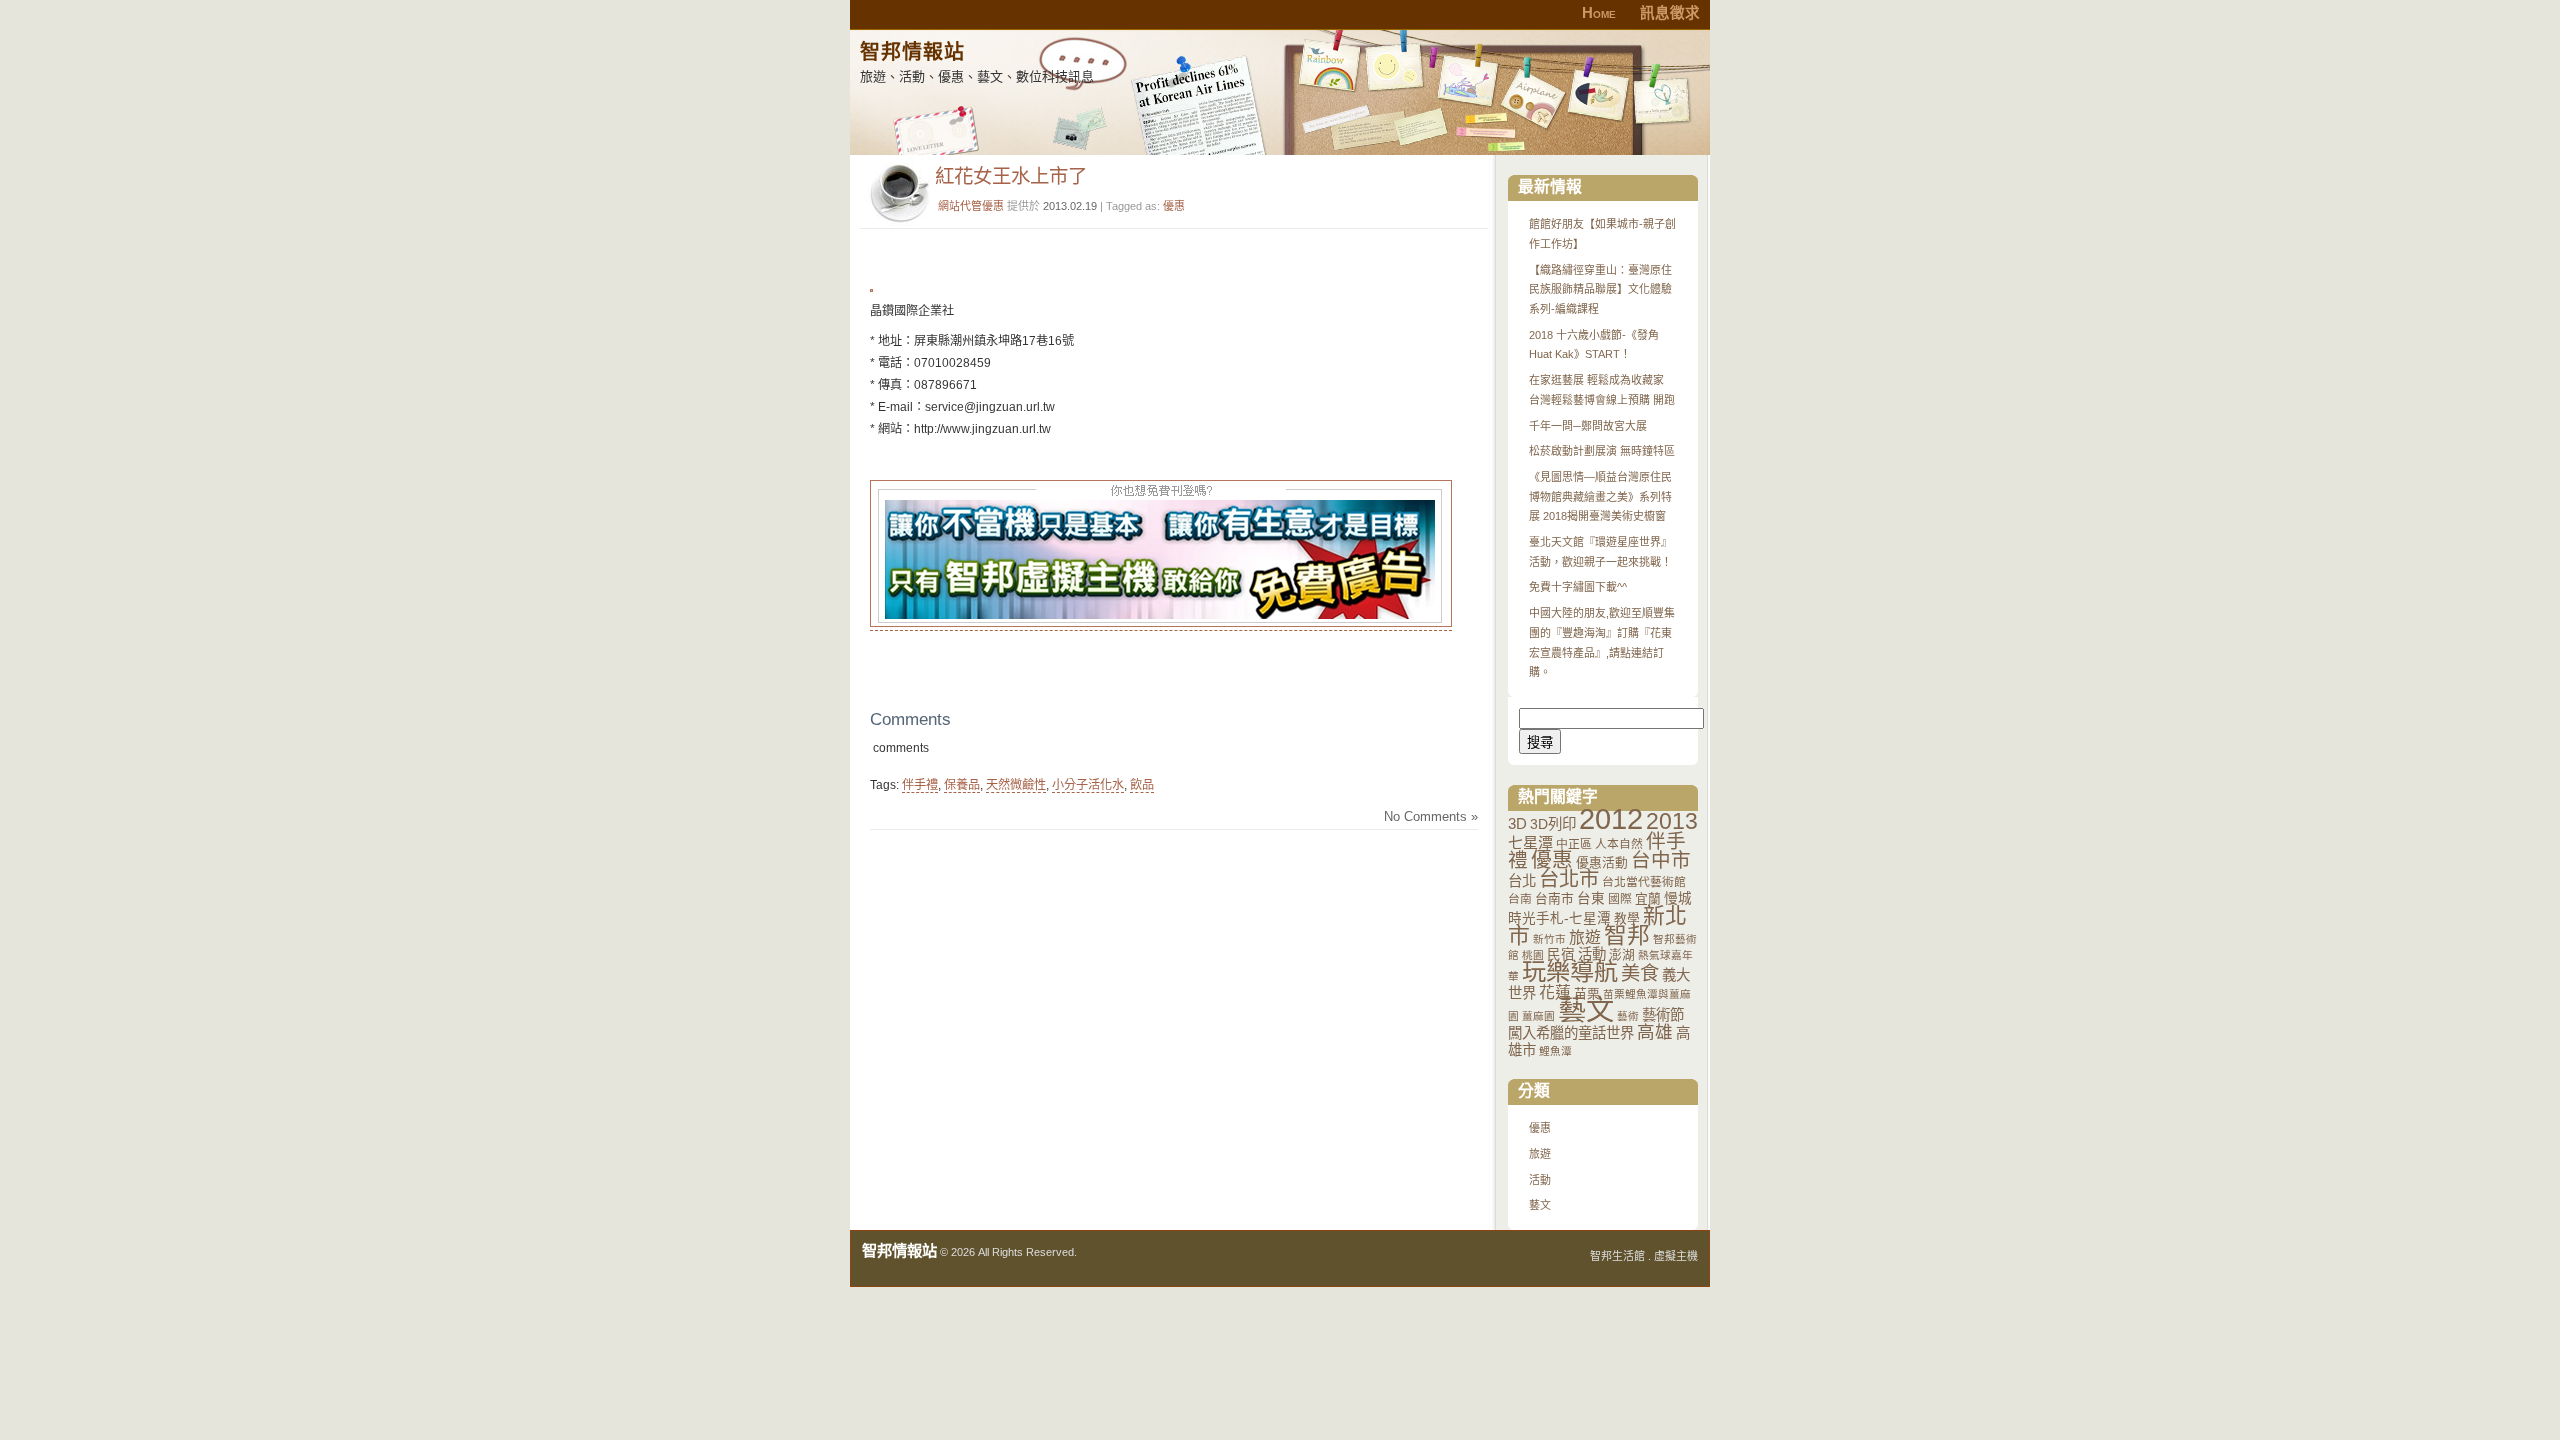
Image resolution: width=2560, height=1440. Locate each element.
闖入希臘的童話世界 (1571, 1033)
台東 (1591, 898)
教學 (1627, 918)
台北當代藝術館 (1644, 882)
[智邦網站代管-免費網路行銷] (1161, 623)
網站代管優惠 (971, 206)
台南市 (1554, 898)
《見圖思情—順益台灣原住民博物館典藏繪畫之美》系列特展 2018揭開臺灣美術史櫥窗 (1600, 496)
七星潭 (1530, 842)
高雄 (1655, 1032)
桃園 (1533, 955)
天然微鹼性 (1016, 785)
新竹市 (1549, 939)
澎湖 (1622, 954)
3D (1517, 823)
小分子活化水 (1088, 785)
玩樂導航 (1570, 971)
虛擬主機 (1676, 1256)
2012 (1611, 818)
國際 (1620, 899)
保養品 (962, 785)
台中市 (1661, 860)
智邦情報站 (912, 52)
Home (1599, 13)
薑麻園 (1538, 1016)
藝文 (1586, 1010)
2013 (1672, 821)
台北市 (1569, 879)
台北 (1522, 881)
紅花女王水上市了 (1011, 176)
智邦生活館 (1617, 1256)
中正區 (1574, 844)
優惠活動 (1602, 862)
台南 (1520, 899)
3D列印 (1553, 824)
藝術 (1628, 1016)
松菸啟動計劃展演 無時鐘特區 (1602, 451)
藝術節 (1663, 1015)
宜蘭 (1648, 898)
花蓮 (1555, 992)
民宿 (1561, 954)
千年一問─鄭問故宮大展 (1588, 426)
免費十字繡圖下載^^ (1578, 587)
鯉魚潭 (1555, 1051)
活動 (1592, 954)
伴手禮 (920, 785)
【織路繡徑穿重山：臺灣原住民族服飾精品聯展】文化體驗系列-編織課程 (1600, 289)
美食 (1640, 973)
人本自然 (1619, 844)
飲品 (1142, 785)
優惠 (1174, 206)
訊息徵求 (1670, 13)
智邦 (1627, 935)
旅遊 (1585, 937)
